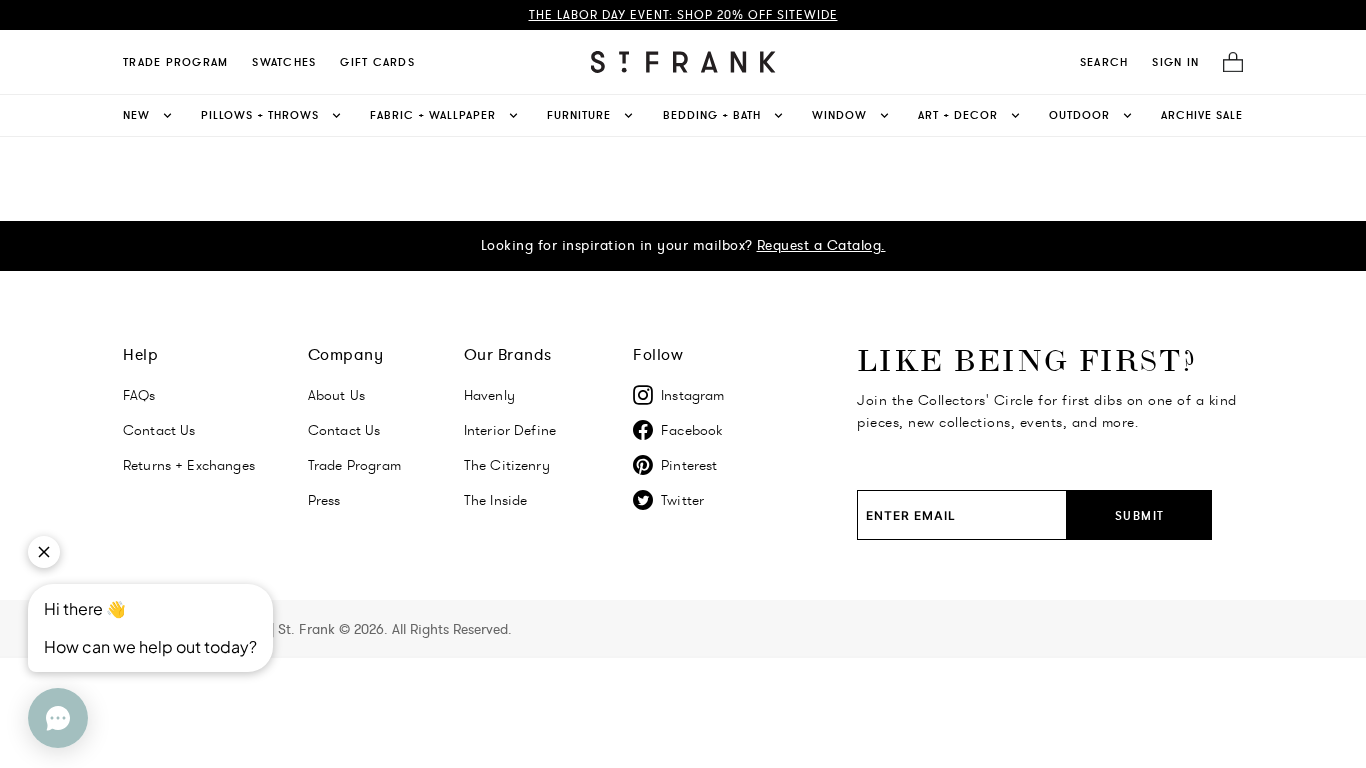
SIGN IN (1175, 62)
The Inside (496, 500)
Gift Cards (377, 62)
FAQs (139, 395)
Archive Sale (1202, 115)
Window (839, 115)
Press (324, 500)
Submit (1140, 515)
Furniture (579, 115)
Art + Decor (958, 115)
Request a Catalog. (821, 245)
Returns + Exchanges (189, 465)
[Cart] (1227, 62)
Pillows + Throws (260, 115)
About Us (336, 395)
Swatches (284, 62)
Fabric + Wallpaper (433, 115)
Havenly (489, 395)
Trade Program (175, 62)
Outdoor (1079, 115)
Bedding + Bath (712, 115)
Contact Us (159, 430)
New (136, 115)
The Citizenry (507, 465)
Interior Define (510, 430)
